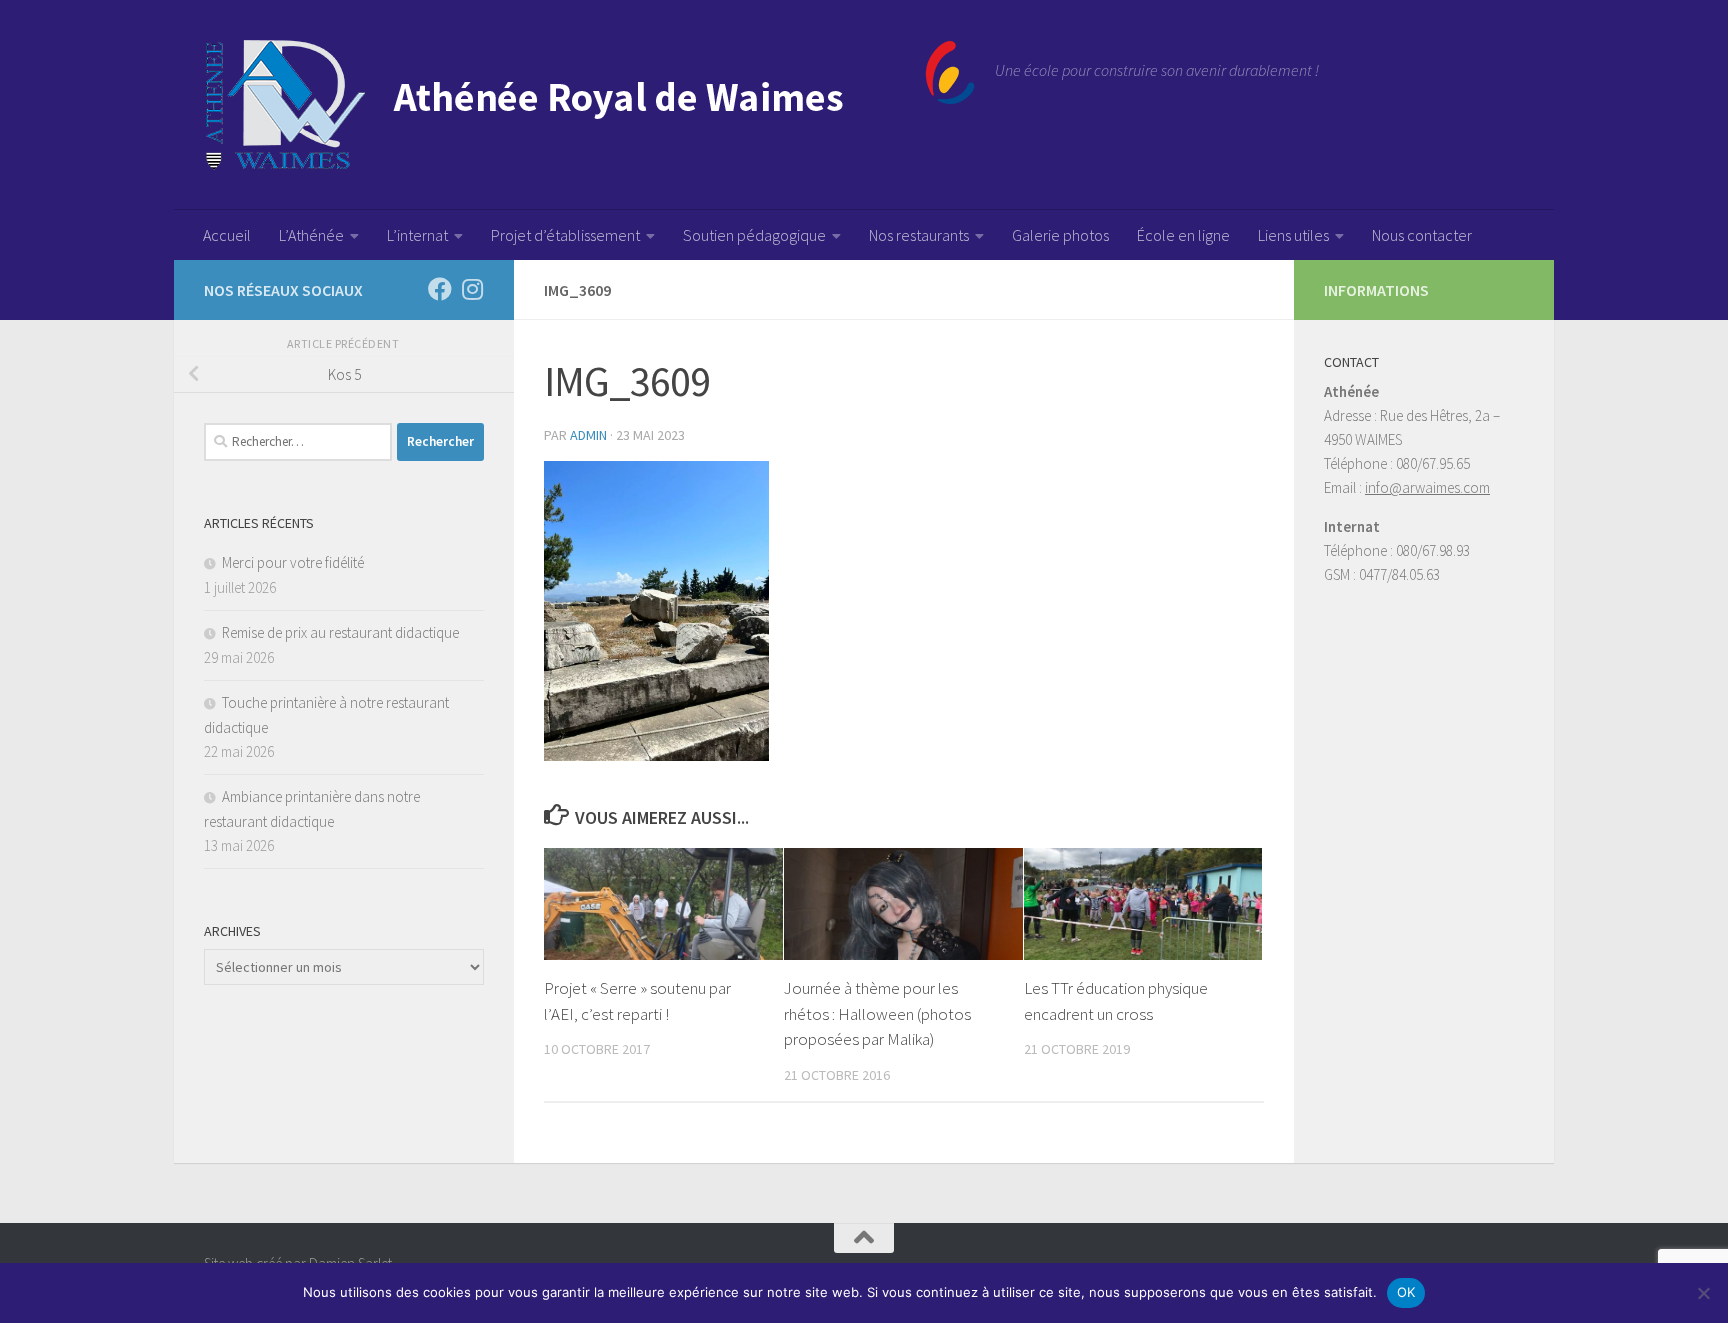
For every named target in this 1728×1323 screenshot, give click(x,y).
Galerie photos (1060, 235)
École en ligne (1183, 235)
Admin (588, 435)
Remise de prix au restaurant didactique (340, 632)
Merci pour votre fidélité (293, 562)
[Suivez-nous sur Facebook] (440, 289)
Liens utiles (1293, 235)
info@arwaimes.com (1427, 487)
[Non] (1703, 1293)
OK (1406, 1292)
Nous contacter (1422, 235)
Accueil (227, 235)
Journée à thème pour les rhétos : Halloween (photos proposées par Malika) (877, 1013)
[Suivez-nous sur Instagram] (472, 289)
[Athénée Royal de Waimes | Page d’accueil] (589, 105)
